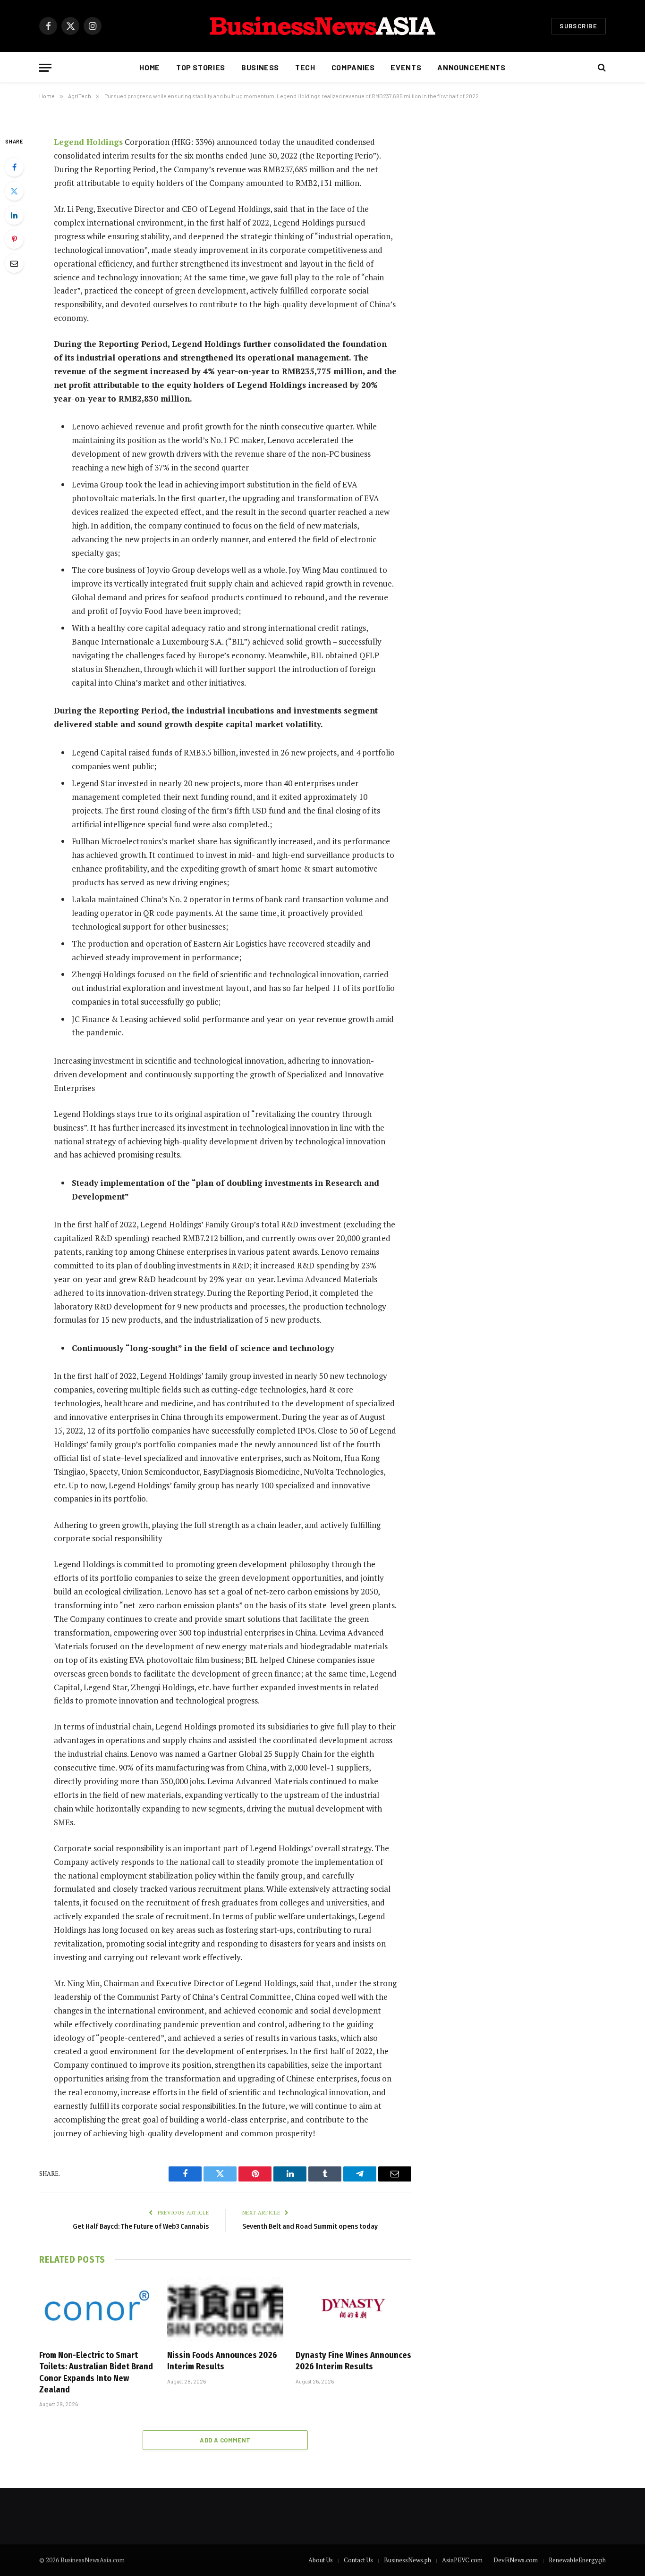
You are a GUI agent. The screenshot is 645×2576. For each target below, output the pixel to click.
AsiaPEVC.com (462, 2560)
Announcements (471, 67)
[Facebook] (14, 167)
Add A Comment (225, 2440)
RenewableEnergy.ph (577, 2560)
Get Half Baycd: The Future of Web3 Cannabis (141, 2226)
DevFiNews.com (516, 2560)
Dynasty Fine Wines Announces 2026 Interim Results (353, 2361)
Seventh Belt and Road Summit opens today (310, 2226)
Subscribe (578, 26)
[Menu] (45, 68)
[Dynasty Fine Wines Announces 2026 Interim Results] (353, 2309)
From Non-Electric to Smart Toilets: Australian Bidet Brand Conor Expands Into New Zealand (96, 2372)
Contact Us (358, 2560)
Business (260, 67)
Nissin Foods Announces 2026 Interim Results (222, 2361)
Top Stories (201, 67)
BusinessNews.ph (407, 2560)
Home (150, 67)
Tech (305, 67)
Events (406, 67)
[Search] (601, 68)
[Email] (14, 263)
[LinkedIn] (14, 215)
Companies (353, 67)
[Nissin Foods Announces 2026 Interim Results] (225, 2309)
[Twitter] (14, 191)
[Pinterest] (14, 239)
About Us (321, 2560)
